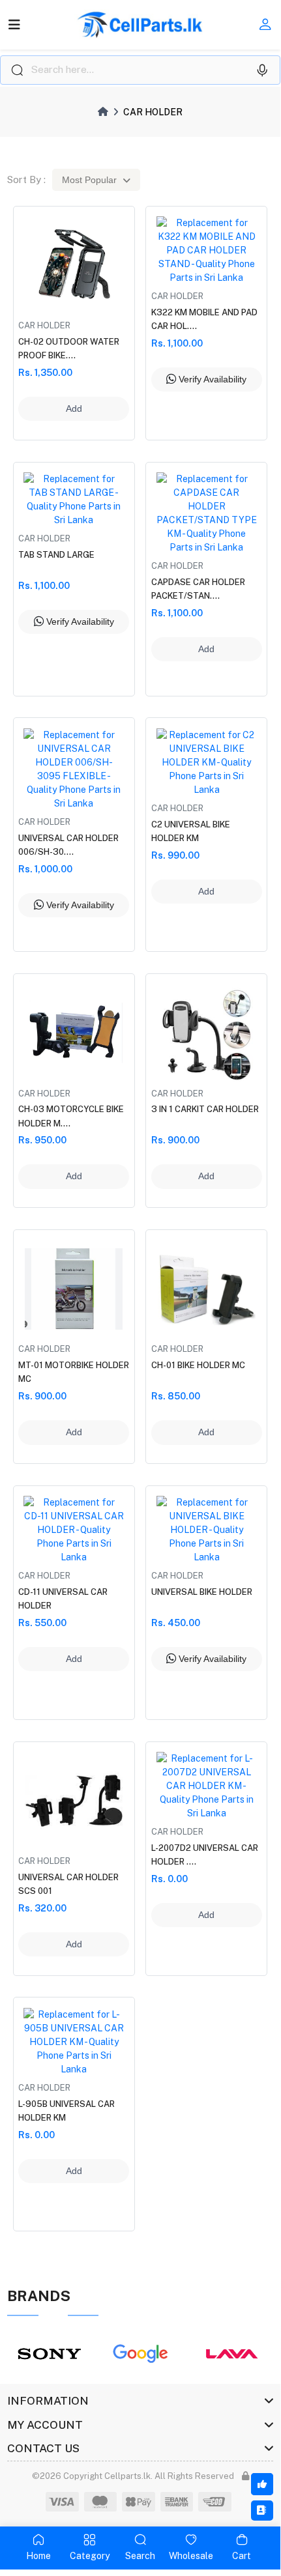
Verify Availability (211, 379)
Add (74, 408)
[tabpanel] (49, 2354)
